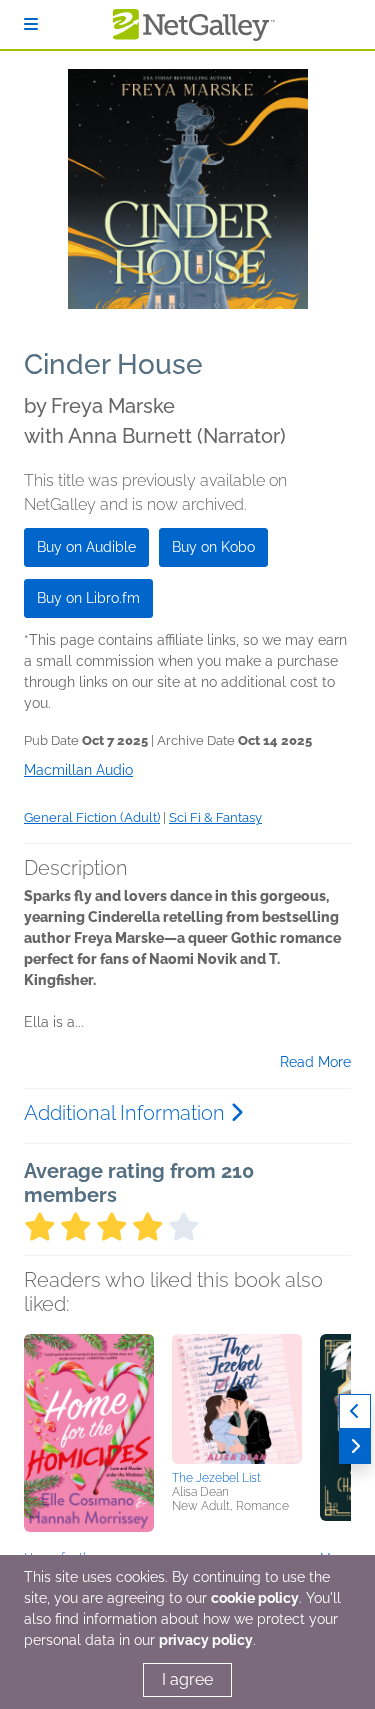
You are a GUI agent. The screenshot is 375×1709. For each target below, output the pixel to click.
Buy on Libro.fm (88, 598)
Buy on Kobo (213, 547)
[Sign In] (31, 24)
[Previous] (355, 1411)
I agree (187, 1679)
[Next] (355, 1446)
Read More (315, 1062)
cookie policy (255, 1598)
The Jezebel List (216, 1478)
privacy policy (206, 1640)
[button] (89, 1439)
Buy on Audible (86, 547)
